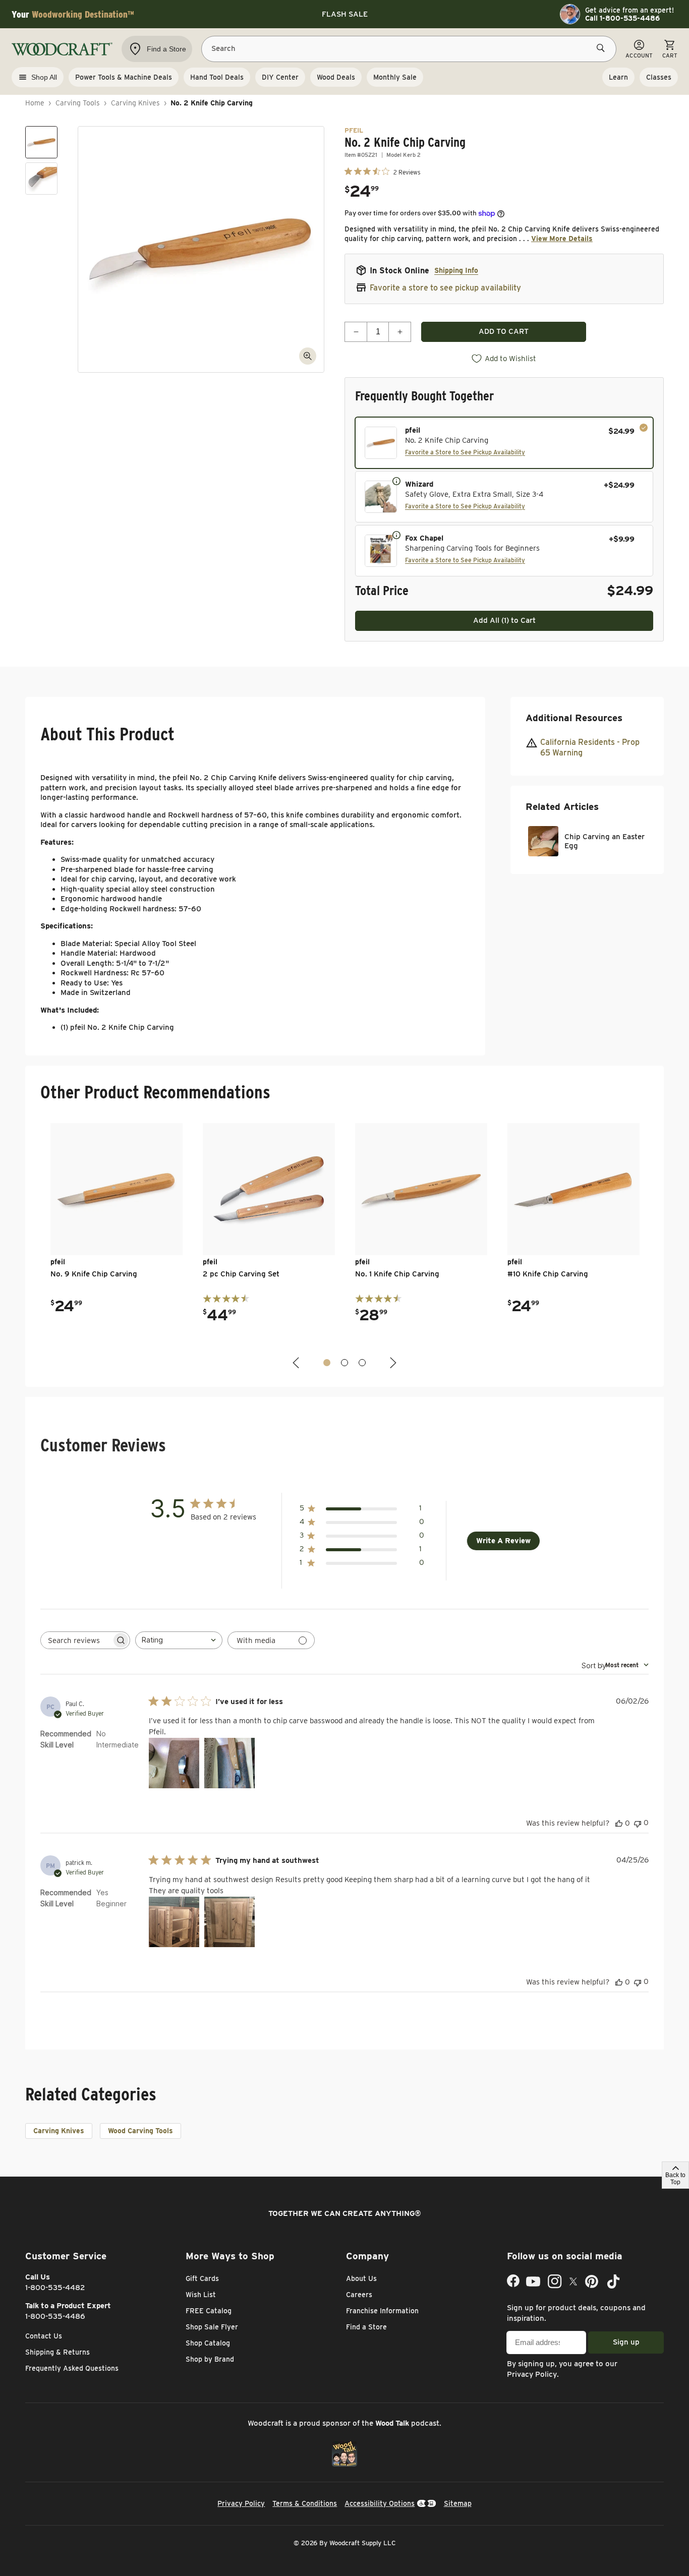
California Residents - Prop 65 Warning (590, 747)
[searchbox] (76, 1640)
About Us (361, 2278)
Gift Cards (202, 2278)
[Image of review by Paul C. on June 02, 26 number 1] (174, 1763)
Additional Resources (574, 718)
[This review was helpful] (619, 1823)
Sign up (626, 2342)
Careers (359, 2295)
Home (35, 103)
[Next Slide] (392, 1363)
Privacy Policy (532, 2374)
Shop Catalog (208, 2343)
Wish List (201, 2295)
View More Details (562, 239)
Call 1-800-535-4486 (622, 18)
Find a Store (366, 2327)
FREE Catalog (209, 2311)
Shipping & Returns (58, 2352)
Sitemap (458, 2503)
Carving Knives (135, 103)
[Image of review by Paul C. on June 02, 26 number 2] (229, 1763)
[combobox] (179, 1640)
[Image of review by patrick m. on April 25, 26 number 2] (229, 1922)
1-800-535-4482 (55, 2288)
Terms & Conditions (305, 2503)
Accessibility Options (380, 2503)
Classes (659, 77)
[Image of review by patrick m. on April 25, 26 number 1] (174, 1922)
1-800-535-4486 (55, 2316)
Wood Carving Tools (140, 2131)
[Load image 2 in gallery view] (41, 179)
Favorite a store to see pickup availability (445, 288)
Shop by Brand (210, 2359)
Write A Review (503, 1541)
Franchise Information (382, 2311)
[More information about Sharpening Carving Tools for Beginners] (396, 535)
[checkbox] (504, 443)
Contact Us (44, 2336)
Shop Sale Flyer (212, 2327)
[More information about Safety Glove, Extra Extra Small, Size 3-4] (396, 481)
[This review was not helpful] (638, 1823)
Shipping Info (456, 270)
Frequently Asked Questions (72, 2368)
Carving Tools (78, 103)
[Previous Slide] (297, 1363)
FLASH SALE (345, 14)
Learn (618, 77)
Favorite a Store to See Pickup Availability (465, 452)
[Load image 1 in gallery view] (41, 142)
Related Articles (562, 807)
